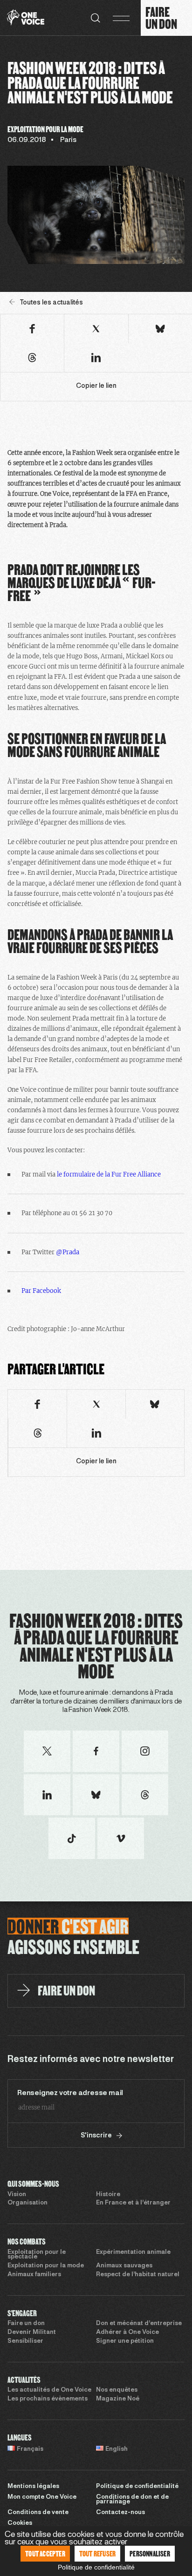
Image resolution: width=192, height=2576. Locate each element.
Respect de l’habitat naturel (138, 2275)
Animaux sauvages (124, 2266)
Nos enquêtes (117, 2390)
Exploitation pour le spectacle (37, 2255)
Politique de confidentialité (137, 2487)
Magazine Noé (118, 2399)
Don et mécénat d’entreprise (139, 2324)
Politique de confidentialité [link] (96, 2567)
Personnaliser (150, 2553)
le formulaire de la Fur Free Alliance (109, 1174)
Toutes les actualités (51, 303)
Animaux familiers (34, 2275)
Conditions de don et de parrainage (132, 2500)
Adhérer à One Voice (127, 2333)
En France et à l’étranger (133, 2203)
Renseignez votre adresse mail (70, 2093)
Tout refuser (97, 2553)
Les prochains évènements (48, 2399)
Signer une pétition (125, 2341)
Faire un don (26, 2324)
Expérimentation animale (133, 2252)
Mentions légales (33, 2487)
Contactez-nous (120, 2513)
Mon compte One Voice (42, 2497)
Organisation (27, 2203)
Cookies (20, 2523)
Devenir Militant (32, 2333)
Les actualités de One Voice (49, 2390)
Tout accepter (45, 2553)
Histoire (108, 2195)
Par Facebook (41, 1291)
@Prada (68, 1252)
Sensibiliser (25, 2341)
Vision (17, 2195)
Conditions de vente (38, 2513)
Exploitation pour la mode (46, 2266)
